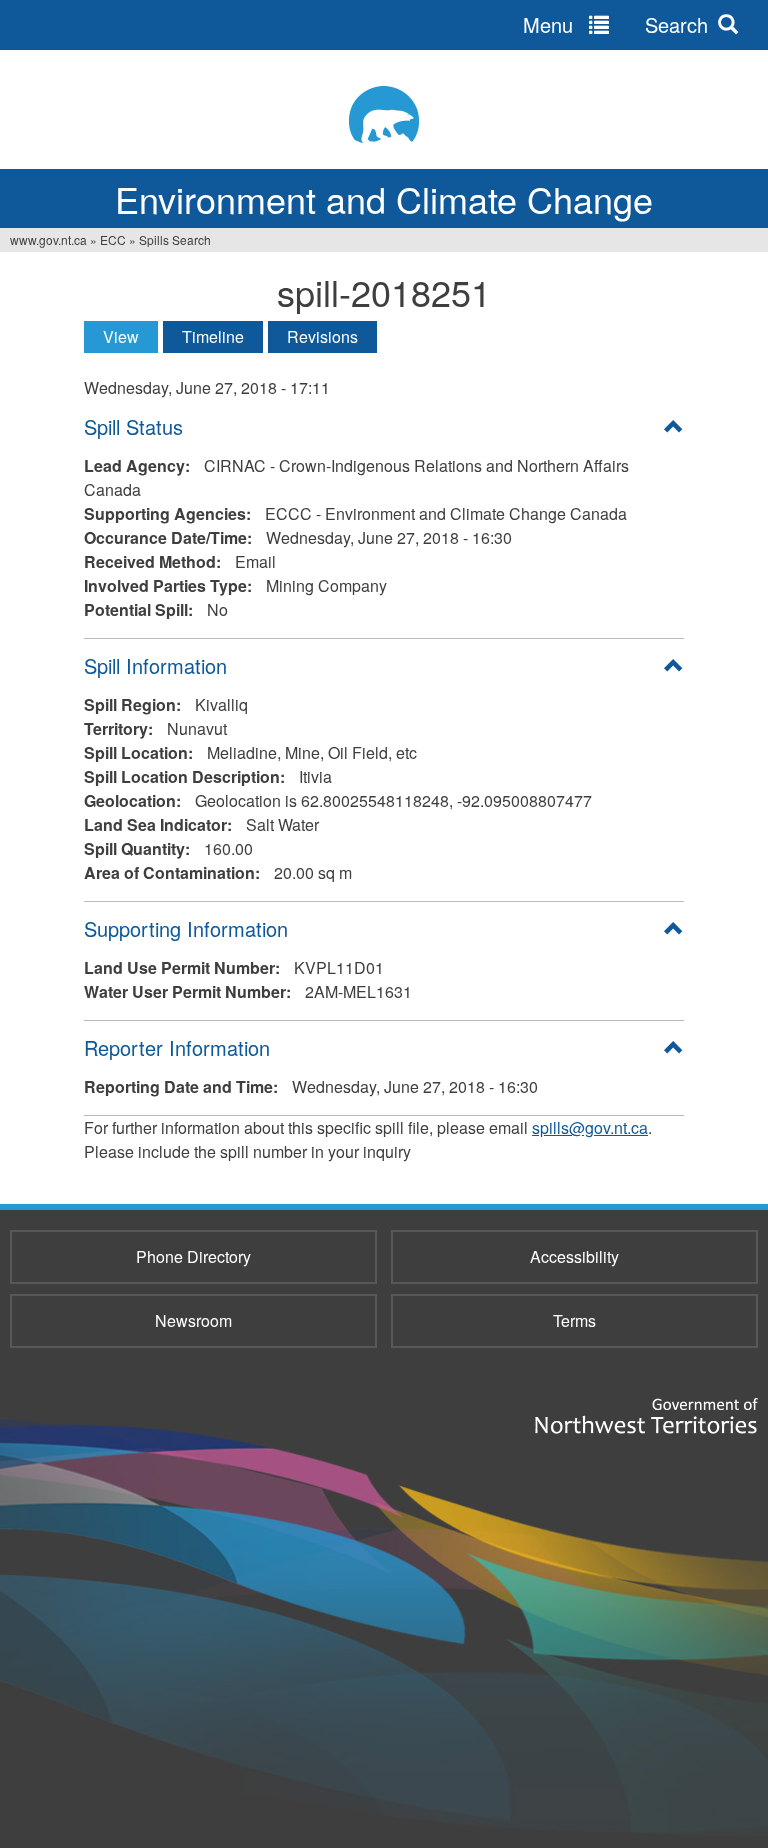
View (130, 336)
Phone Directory (193, 1256)
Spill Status (133, 426)
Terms (574, 1320)
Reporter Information (177, 1047)
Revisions (322, 336)
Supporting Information (186, 928)
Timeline (213, 336)
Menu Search (615, 24)
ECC (113, 239)
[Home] (384, 114)
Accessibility (574, 1256)
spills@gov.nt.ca (590, 1127)
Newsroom (193, 1320)
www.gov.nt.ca (48, 239)
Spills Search (175, 239)
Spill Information (155, 665)
